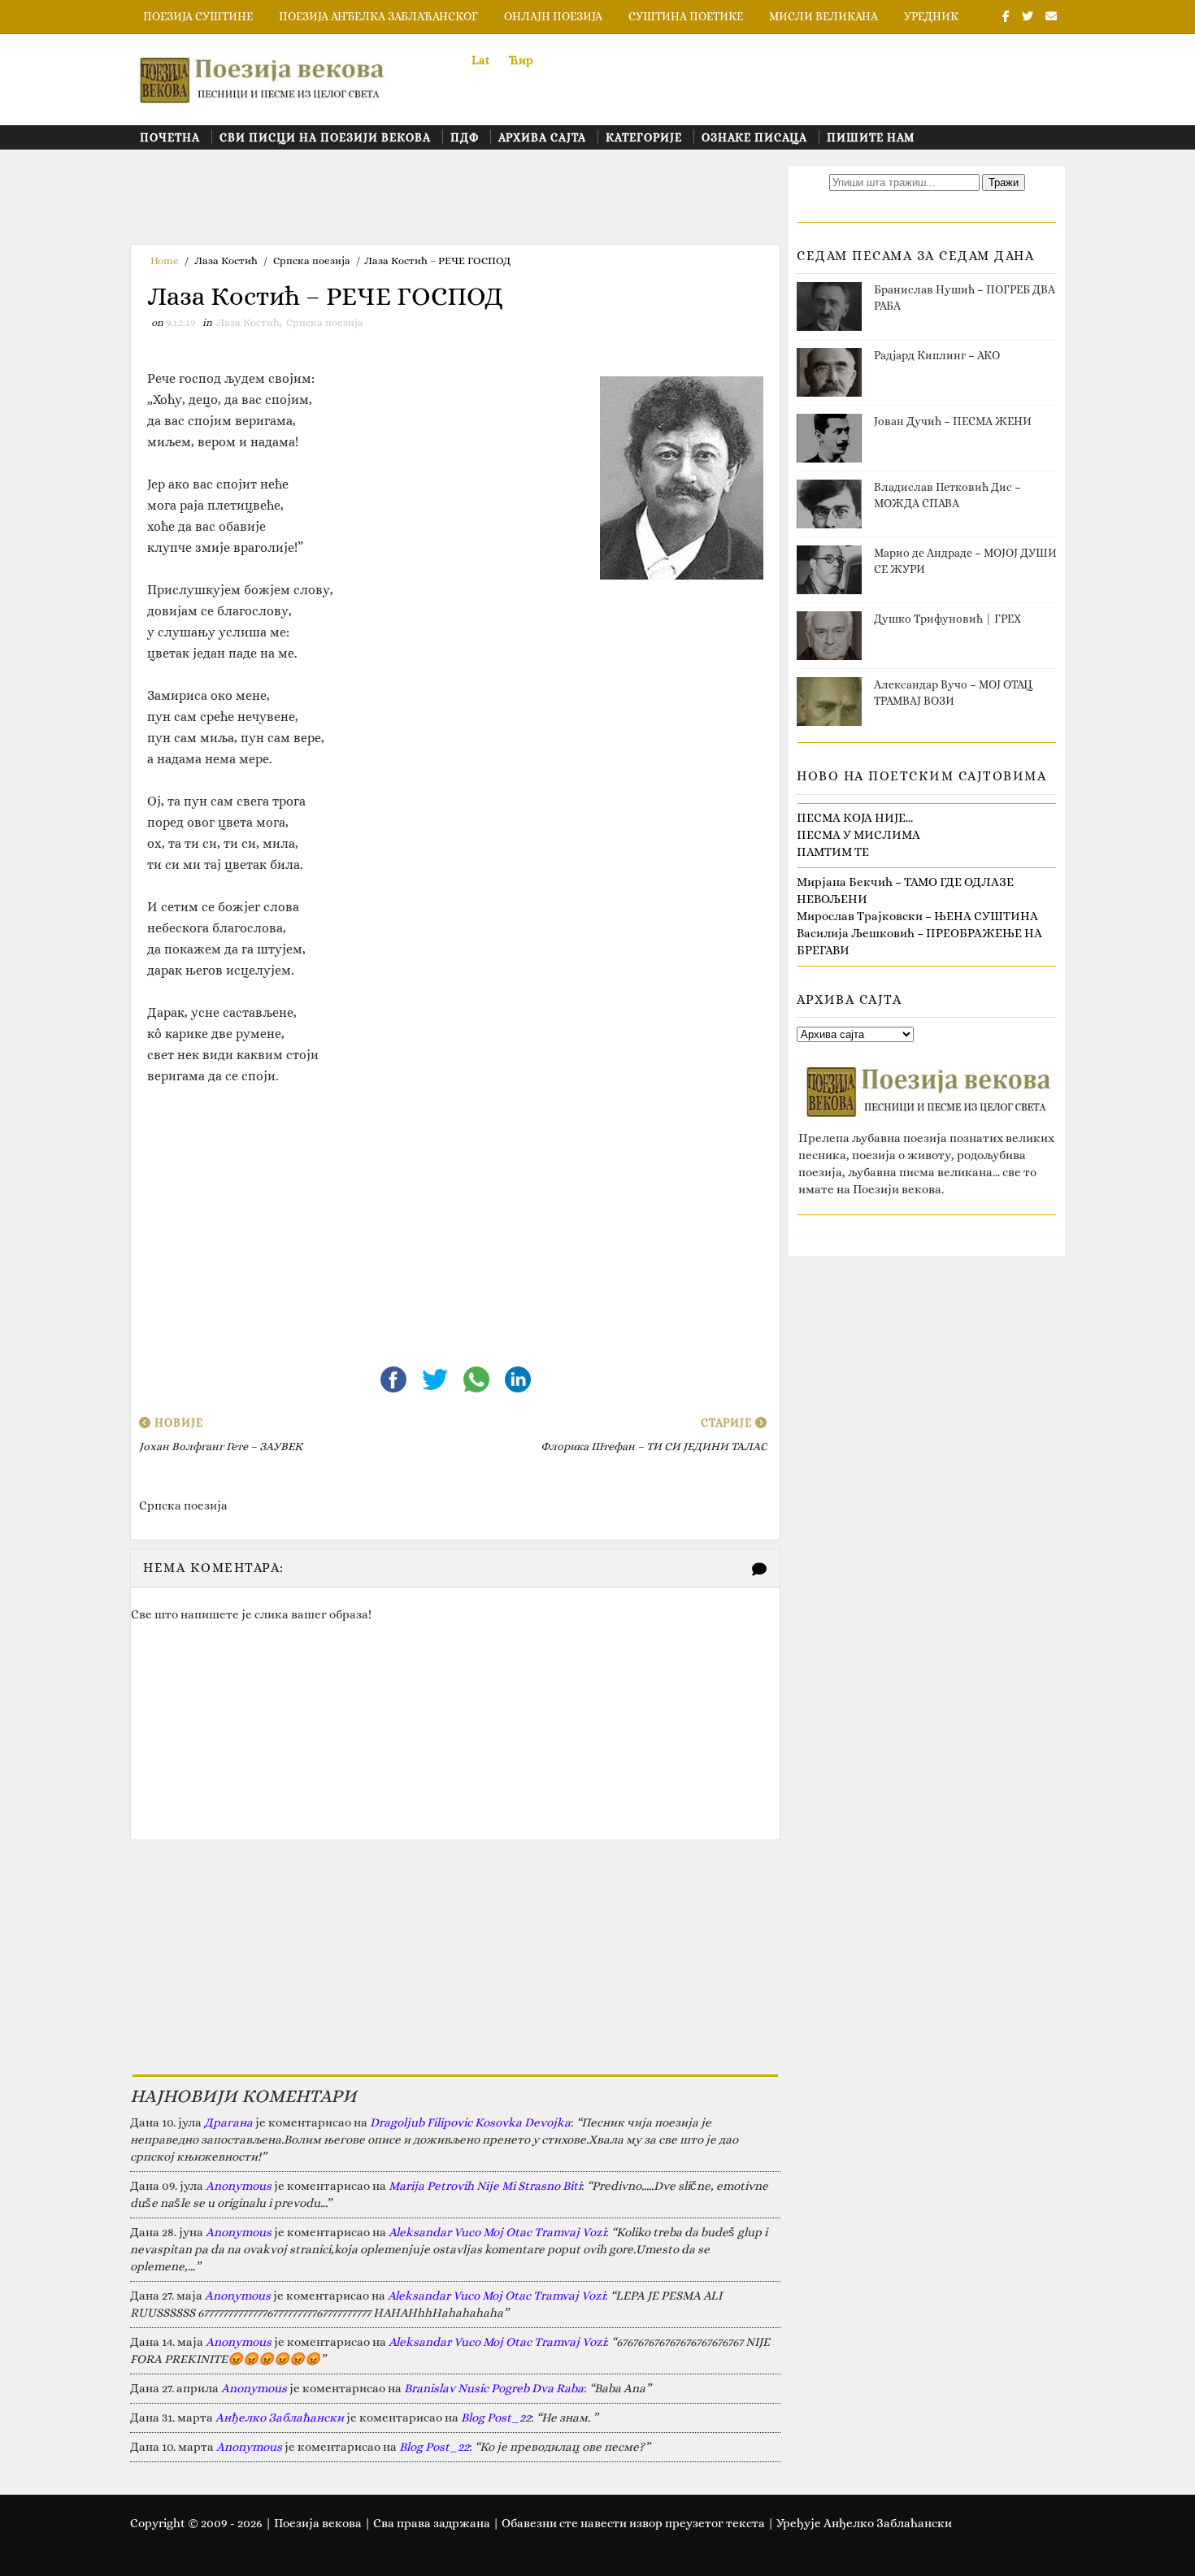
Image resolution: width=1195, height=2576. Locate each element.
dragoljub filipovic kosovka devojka (470, 2122)
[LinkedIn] (518, 1378)
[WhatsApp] (478, 1378)
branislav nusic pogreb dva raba (494, 2388)
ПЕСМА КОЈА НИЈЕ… (855, 818)
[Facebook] (395, 1378)
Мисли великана (823, 16)
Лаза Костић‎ (226, 261)
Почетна (170, 137)
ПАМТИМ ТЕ (833, 852)
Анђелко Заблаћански (280, 2417)
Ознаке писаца (754, 137)
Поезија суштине (198, 16)
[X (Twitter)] (436, 1378)
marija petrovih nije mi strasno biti (485, 2186)
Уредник (931, 16)
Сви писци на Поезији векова (325, 137)
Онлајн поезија (553, 16)
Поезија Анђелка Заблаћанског (378, 16)
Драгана (228, 2122)
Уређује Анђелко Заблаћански (864, 2523)
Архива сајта (542, 137)
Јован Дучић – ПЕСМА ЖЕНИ (953, 421)
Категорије (644, 137)
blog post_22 (496, 2417)
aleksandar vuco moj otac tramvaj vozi (497, 2232)
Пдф (465, 137)
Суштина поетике (686, 16)
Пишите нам (871, 137)
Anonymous (239, 2186)
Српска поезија (312, 261)
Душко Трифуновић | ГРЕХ (947, 619)
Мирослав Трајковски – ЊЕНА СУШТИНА (917, 916)
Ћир (521, 60)
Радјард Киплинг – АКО (937, 355)
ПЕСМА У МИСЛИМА (858, 835)
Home (165, 261)
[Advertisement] (426, 202)
